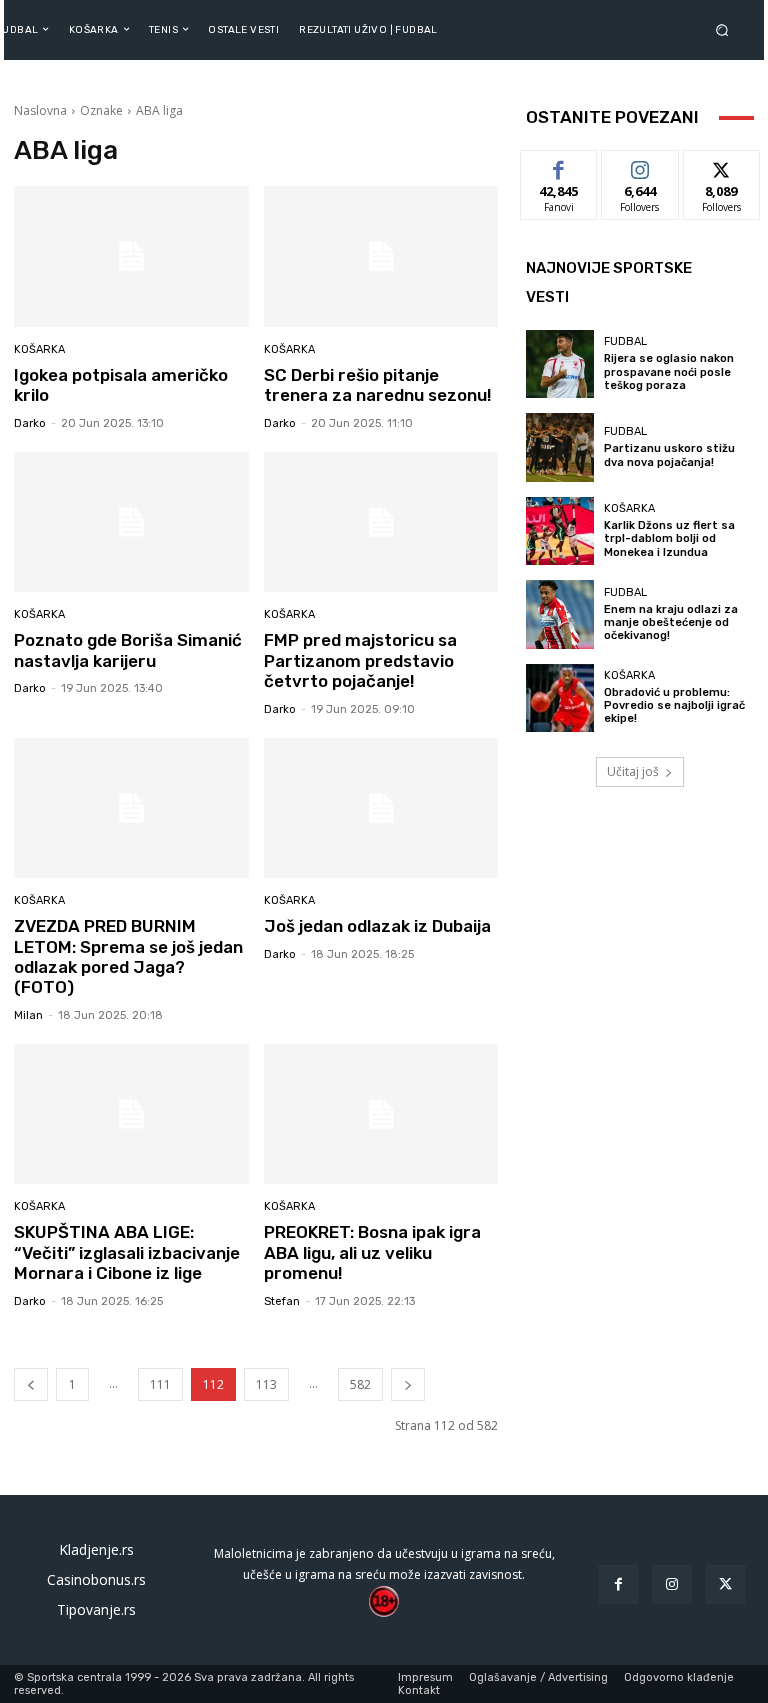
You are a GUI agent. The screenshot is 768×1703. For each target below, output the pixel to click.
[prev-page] (31, 1384)
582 (360, 1384)
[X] (725, 1584)
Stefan (282, 1301)
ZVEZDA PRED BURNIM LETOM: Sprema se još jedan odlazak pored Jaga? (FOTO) (128, 956)
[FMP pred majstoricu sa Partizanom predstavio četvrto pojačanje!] (381, 522)
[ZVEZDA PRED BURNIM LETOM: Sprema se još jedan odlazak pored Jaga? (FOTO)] (131, 808)
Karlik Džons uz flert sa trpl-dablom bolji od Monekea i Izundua (669, 538)
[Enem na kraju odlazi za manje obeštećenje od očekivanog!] (560, 614)
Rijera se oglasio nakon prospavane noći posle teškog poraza (669, 371)
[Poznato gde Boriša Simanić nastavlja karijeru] (131, 522)
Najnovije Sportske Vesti (609, 282)
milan (28, 1015)
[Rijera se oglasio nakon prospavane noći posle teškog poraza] (560, 364)
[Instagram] (671, 1584)
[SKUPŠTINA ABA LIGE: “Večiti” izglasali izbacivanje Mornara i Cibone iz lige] (131, 1114)
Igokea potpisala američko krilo (121, 385)
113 (266, 1384)
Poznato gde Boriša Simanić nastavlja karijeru (128, 650)
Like (559, 165)
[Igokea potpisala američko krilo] (131, 256)
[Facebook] (618, 1584)
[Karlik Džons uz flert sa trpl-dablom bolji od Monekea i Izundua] (560, 531)
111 (160, 1384)
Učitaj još (633, 771)
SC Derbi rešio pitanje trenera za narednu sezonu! (378, 385)
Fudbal (625, 341)
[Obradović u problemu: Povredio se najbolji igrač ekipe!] (560, 698)
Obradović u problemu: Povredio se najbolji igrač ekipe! (674, 705)
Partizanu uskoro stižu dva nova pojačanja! (669, 455)
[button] (726, 29)
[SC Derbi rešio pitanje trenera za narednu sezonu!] (381, 256)
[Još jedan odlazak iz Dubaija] (381, 808)
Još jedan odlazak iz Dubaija (377, 926)
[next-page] (408, 1384)
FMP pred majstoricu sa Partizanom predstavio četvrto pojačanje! (360, 660)
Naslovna (40, 110)
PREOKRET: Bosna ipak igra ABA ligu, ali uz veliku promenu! (372, 1252)
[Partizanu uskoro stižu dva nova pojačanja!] (560, 447)
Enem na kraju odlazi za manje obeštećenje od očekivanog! (671, 622)
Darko (30, 423)
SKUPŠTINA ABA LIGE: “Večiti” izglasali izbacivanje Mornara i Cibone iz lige (127, 1252)
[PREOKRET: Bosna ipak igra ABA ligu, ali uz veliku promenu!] (381, 1114)
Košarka (39, 349)
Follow (640, 165)
